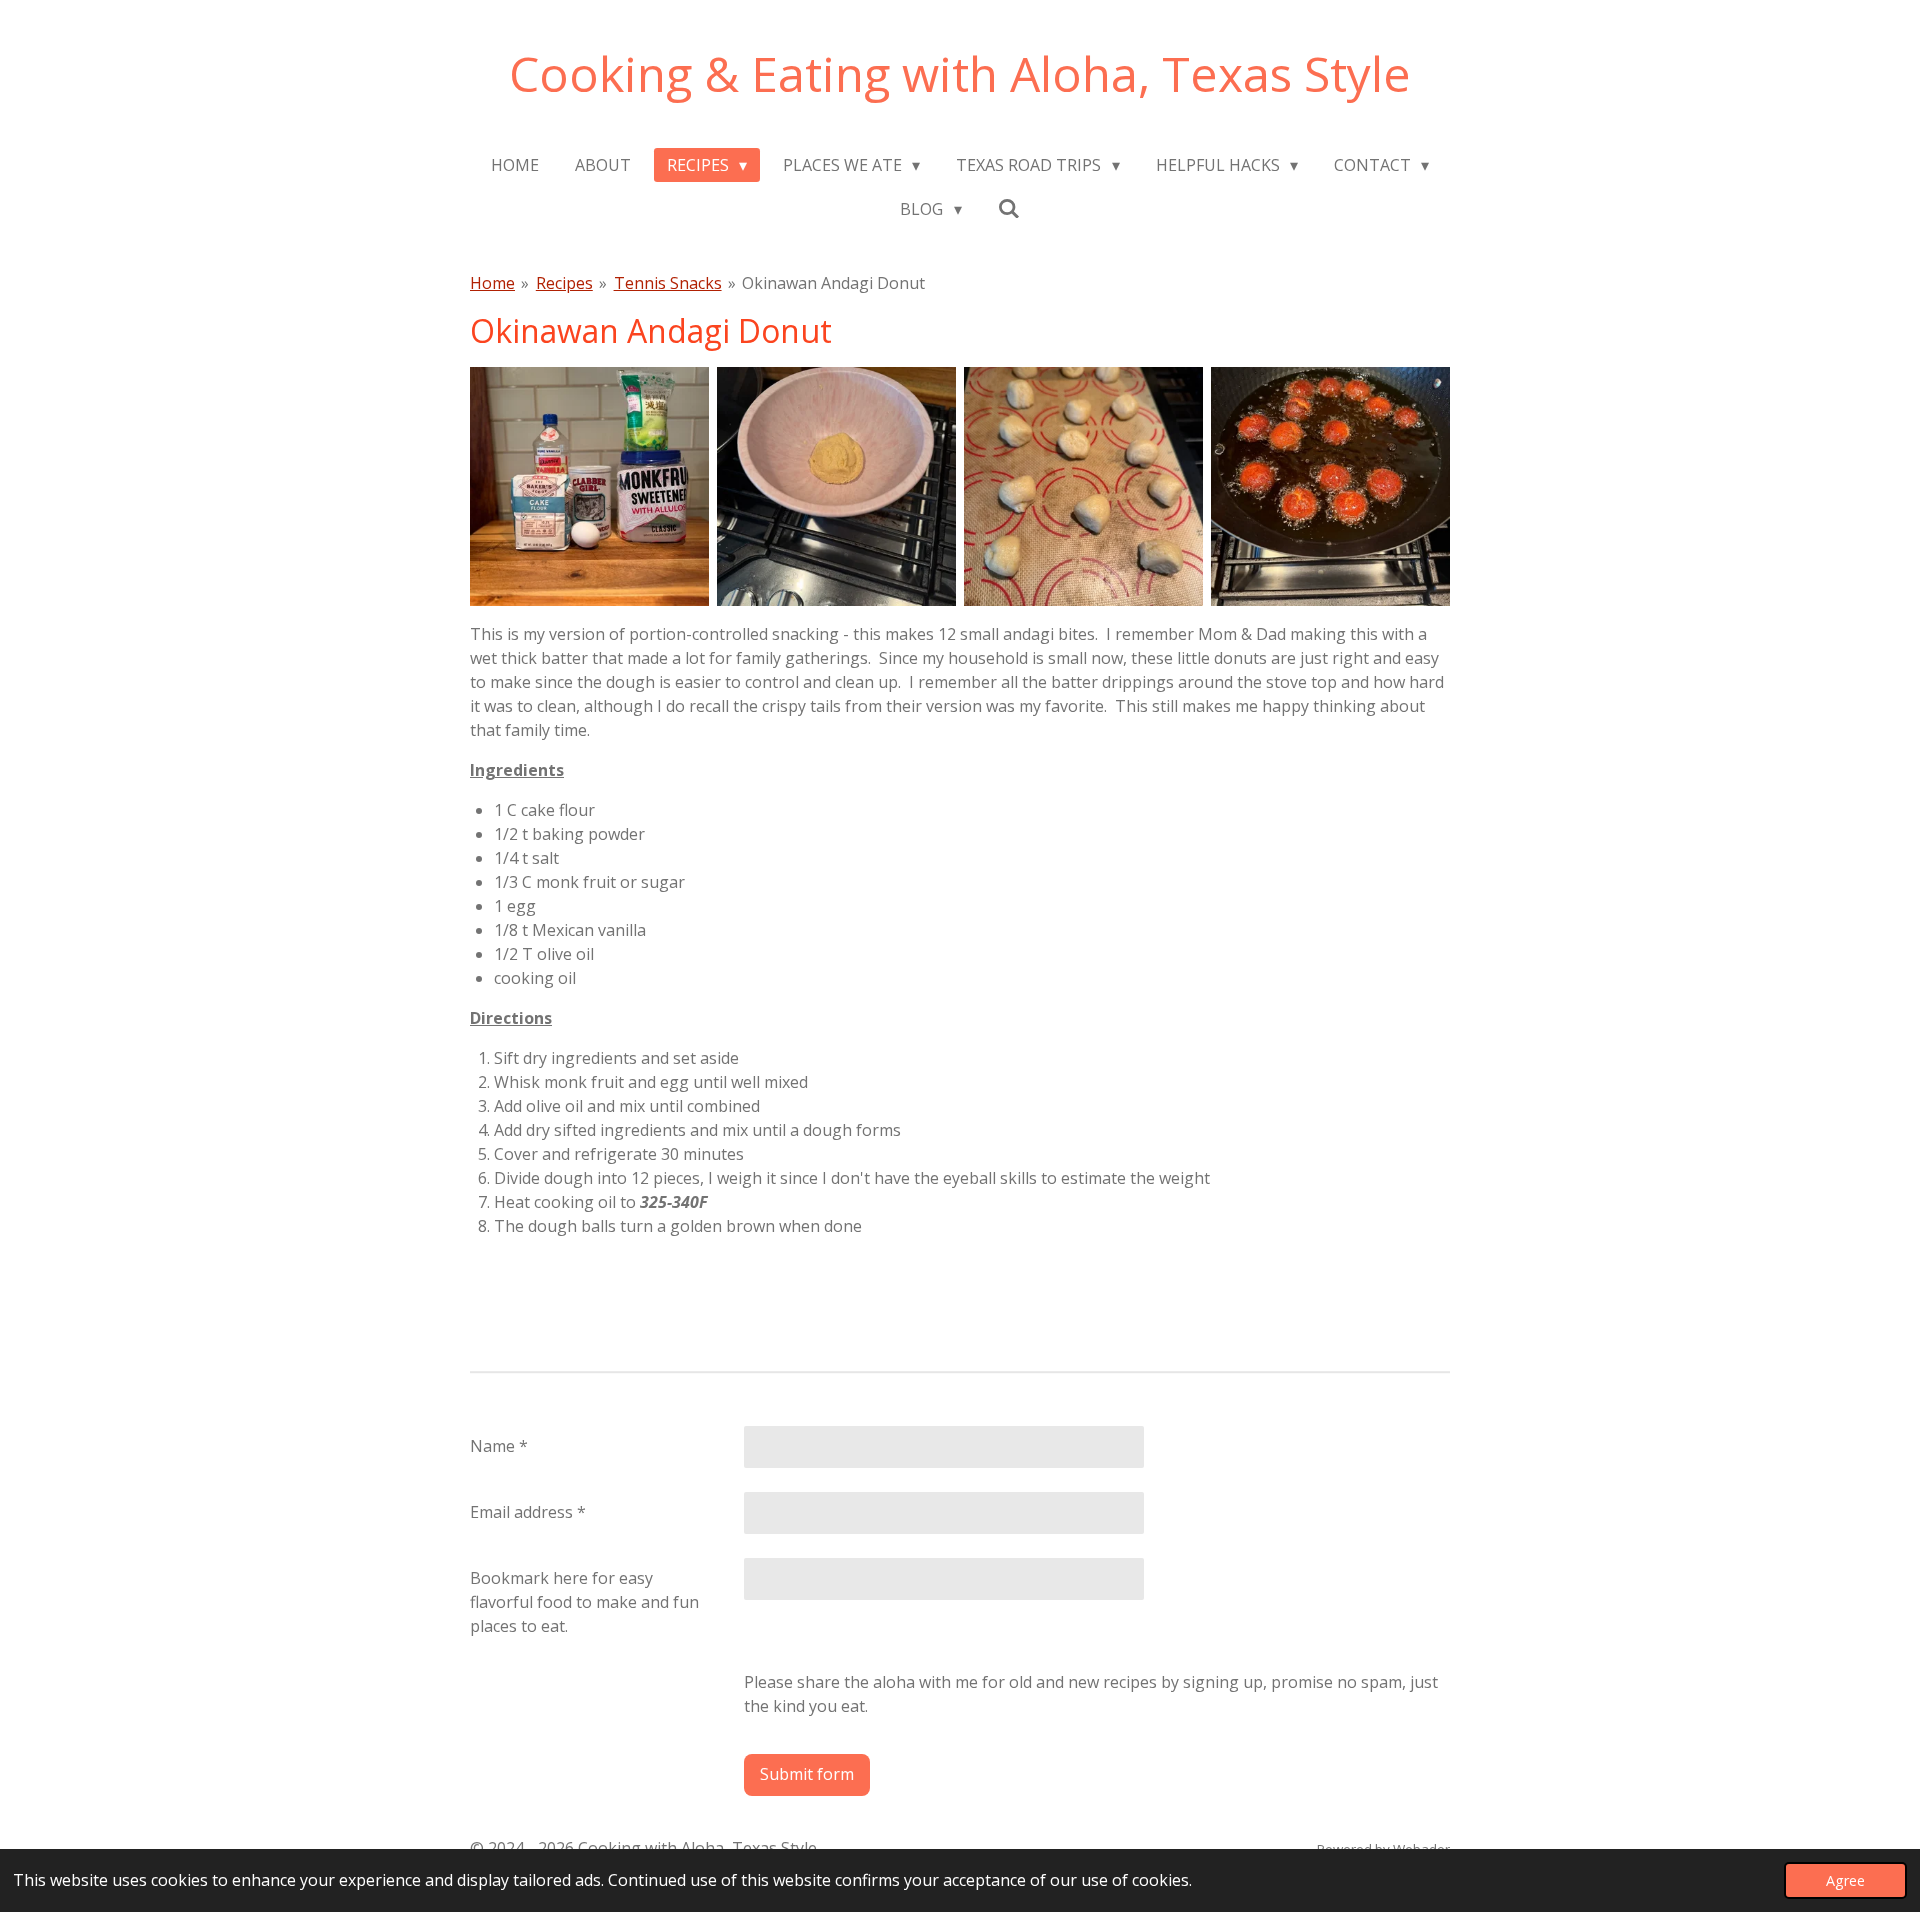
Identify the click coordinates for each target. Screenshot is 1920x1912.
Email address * (528, 1512)
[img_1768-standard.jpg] (836, 486)
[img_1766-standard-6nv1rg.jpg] (589, 486)
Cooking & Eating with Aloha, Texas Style (960, 73)
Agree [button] (1845, 1880)
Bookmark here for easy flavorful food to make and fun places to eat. (584, 1602)
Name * (499, 1446)
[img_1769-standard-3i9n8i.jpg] (1083, 486)
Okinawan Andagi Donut (833, 283)
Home (492, 283)
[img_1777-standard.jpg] (1330, 486)
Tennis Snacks (668, 283)
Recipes (564, 283)
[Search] (1009, 208)
